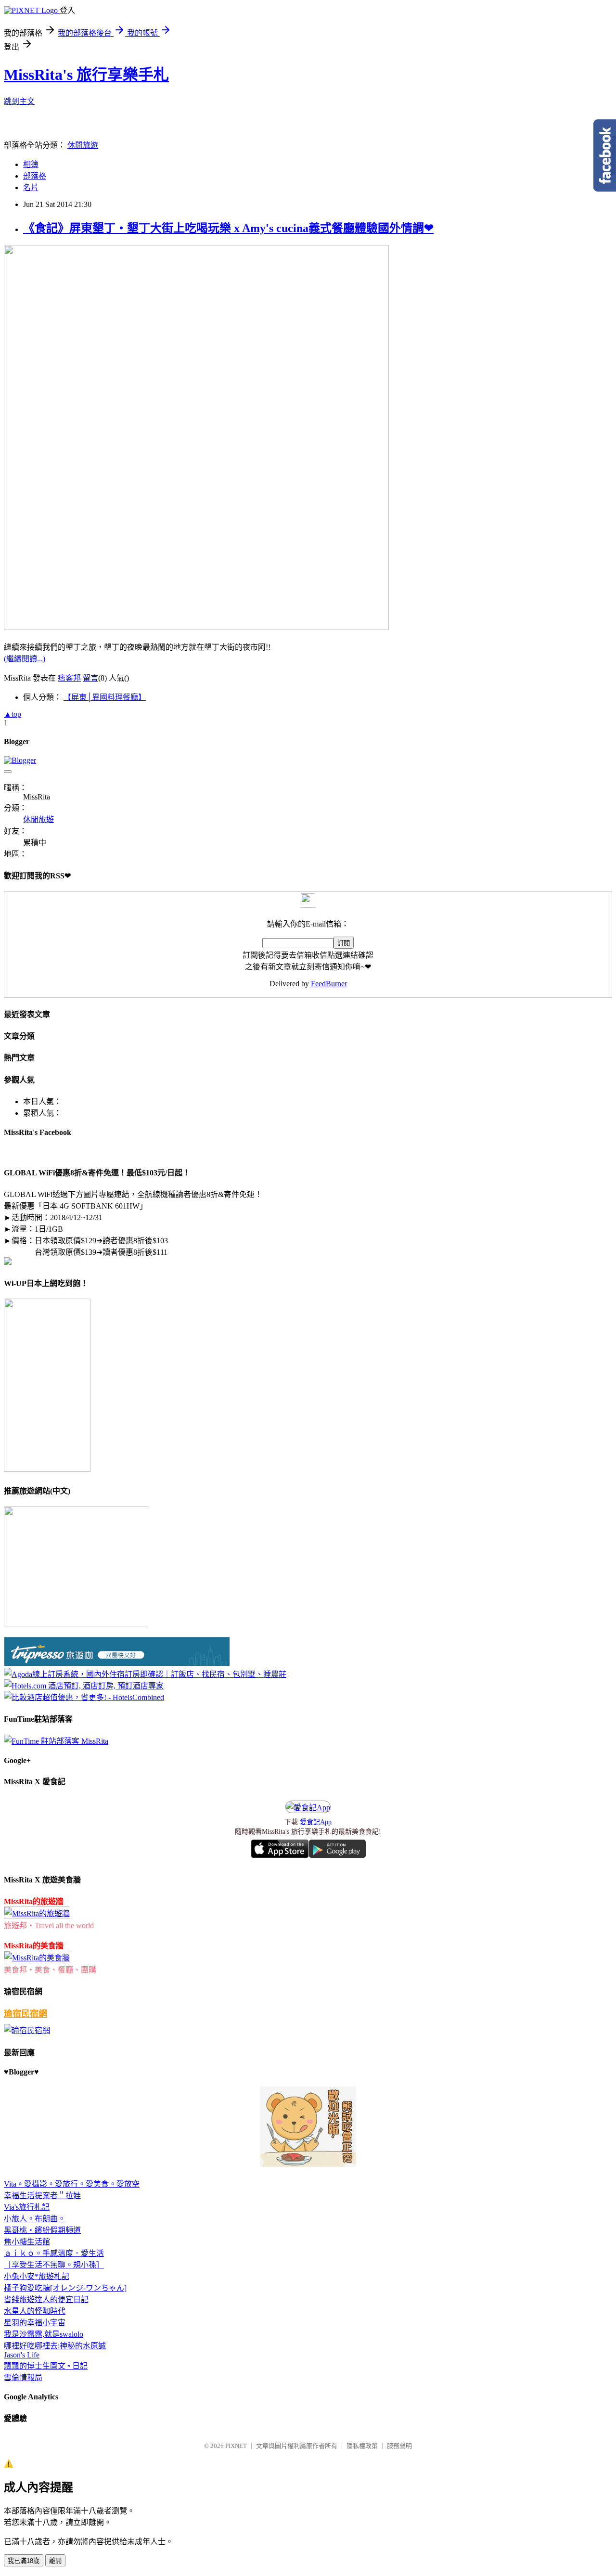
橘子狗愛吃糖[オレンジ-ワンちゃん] (65, 2288)
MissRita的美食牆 (34, 1946)
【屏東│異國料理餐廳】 (105, 697)
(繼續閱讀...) (25, 659)
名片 (31, 187)
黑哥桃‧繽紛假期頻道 (42, 2230)
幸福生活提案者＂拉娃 (42, 2196)
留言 (90, 678)
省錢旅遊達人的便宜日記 (46, 2299)
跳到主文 (19, 101)
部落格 (35, 176)
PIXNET (236, 2446)
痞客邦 (69, 678)
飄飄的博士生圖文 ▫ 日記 (46, 2366)
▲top (13, 714)
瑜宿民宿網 (26, 2014)
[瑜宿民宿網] (27, 2030)
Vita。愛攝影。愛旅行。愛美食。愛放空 (72, 2184)
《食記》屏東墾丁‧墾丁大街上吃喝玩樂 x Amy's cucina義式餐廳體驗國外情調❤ (228, 228)
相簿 (31, 164)
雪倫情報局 (23, 2377)
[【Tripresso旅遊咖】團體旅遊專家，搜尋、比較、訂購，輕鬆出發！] (117, 1663)
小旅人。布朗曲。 (35, 2219)
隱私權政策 (362, 2446)
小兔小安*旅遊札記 (37, 2276)
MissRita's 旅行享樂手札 (86, 75)
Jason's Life (22, 2355)
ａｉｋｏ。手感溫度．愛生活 (54, 2253)
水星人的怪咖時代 (35, 2311)
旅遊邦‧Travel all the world (49, 1926)
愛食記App (316, 1822)
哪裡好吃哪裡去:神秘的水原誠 (55, 2346)
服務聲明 (399, 2446)
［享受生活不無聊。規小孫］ (54, 2265)
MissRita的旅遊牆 (34, 1901)
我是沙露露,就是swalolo (44, 2334)
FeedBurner (329, 984)
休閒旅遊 (83, 145)
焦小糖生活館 (27, 2242)
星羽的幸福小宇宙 (35, 2323)
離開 (55, 2561)
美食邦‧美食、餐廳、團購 (50, 1970)
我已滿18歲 (24, 2561)
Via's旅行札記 (27, 2207)
